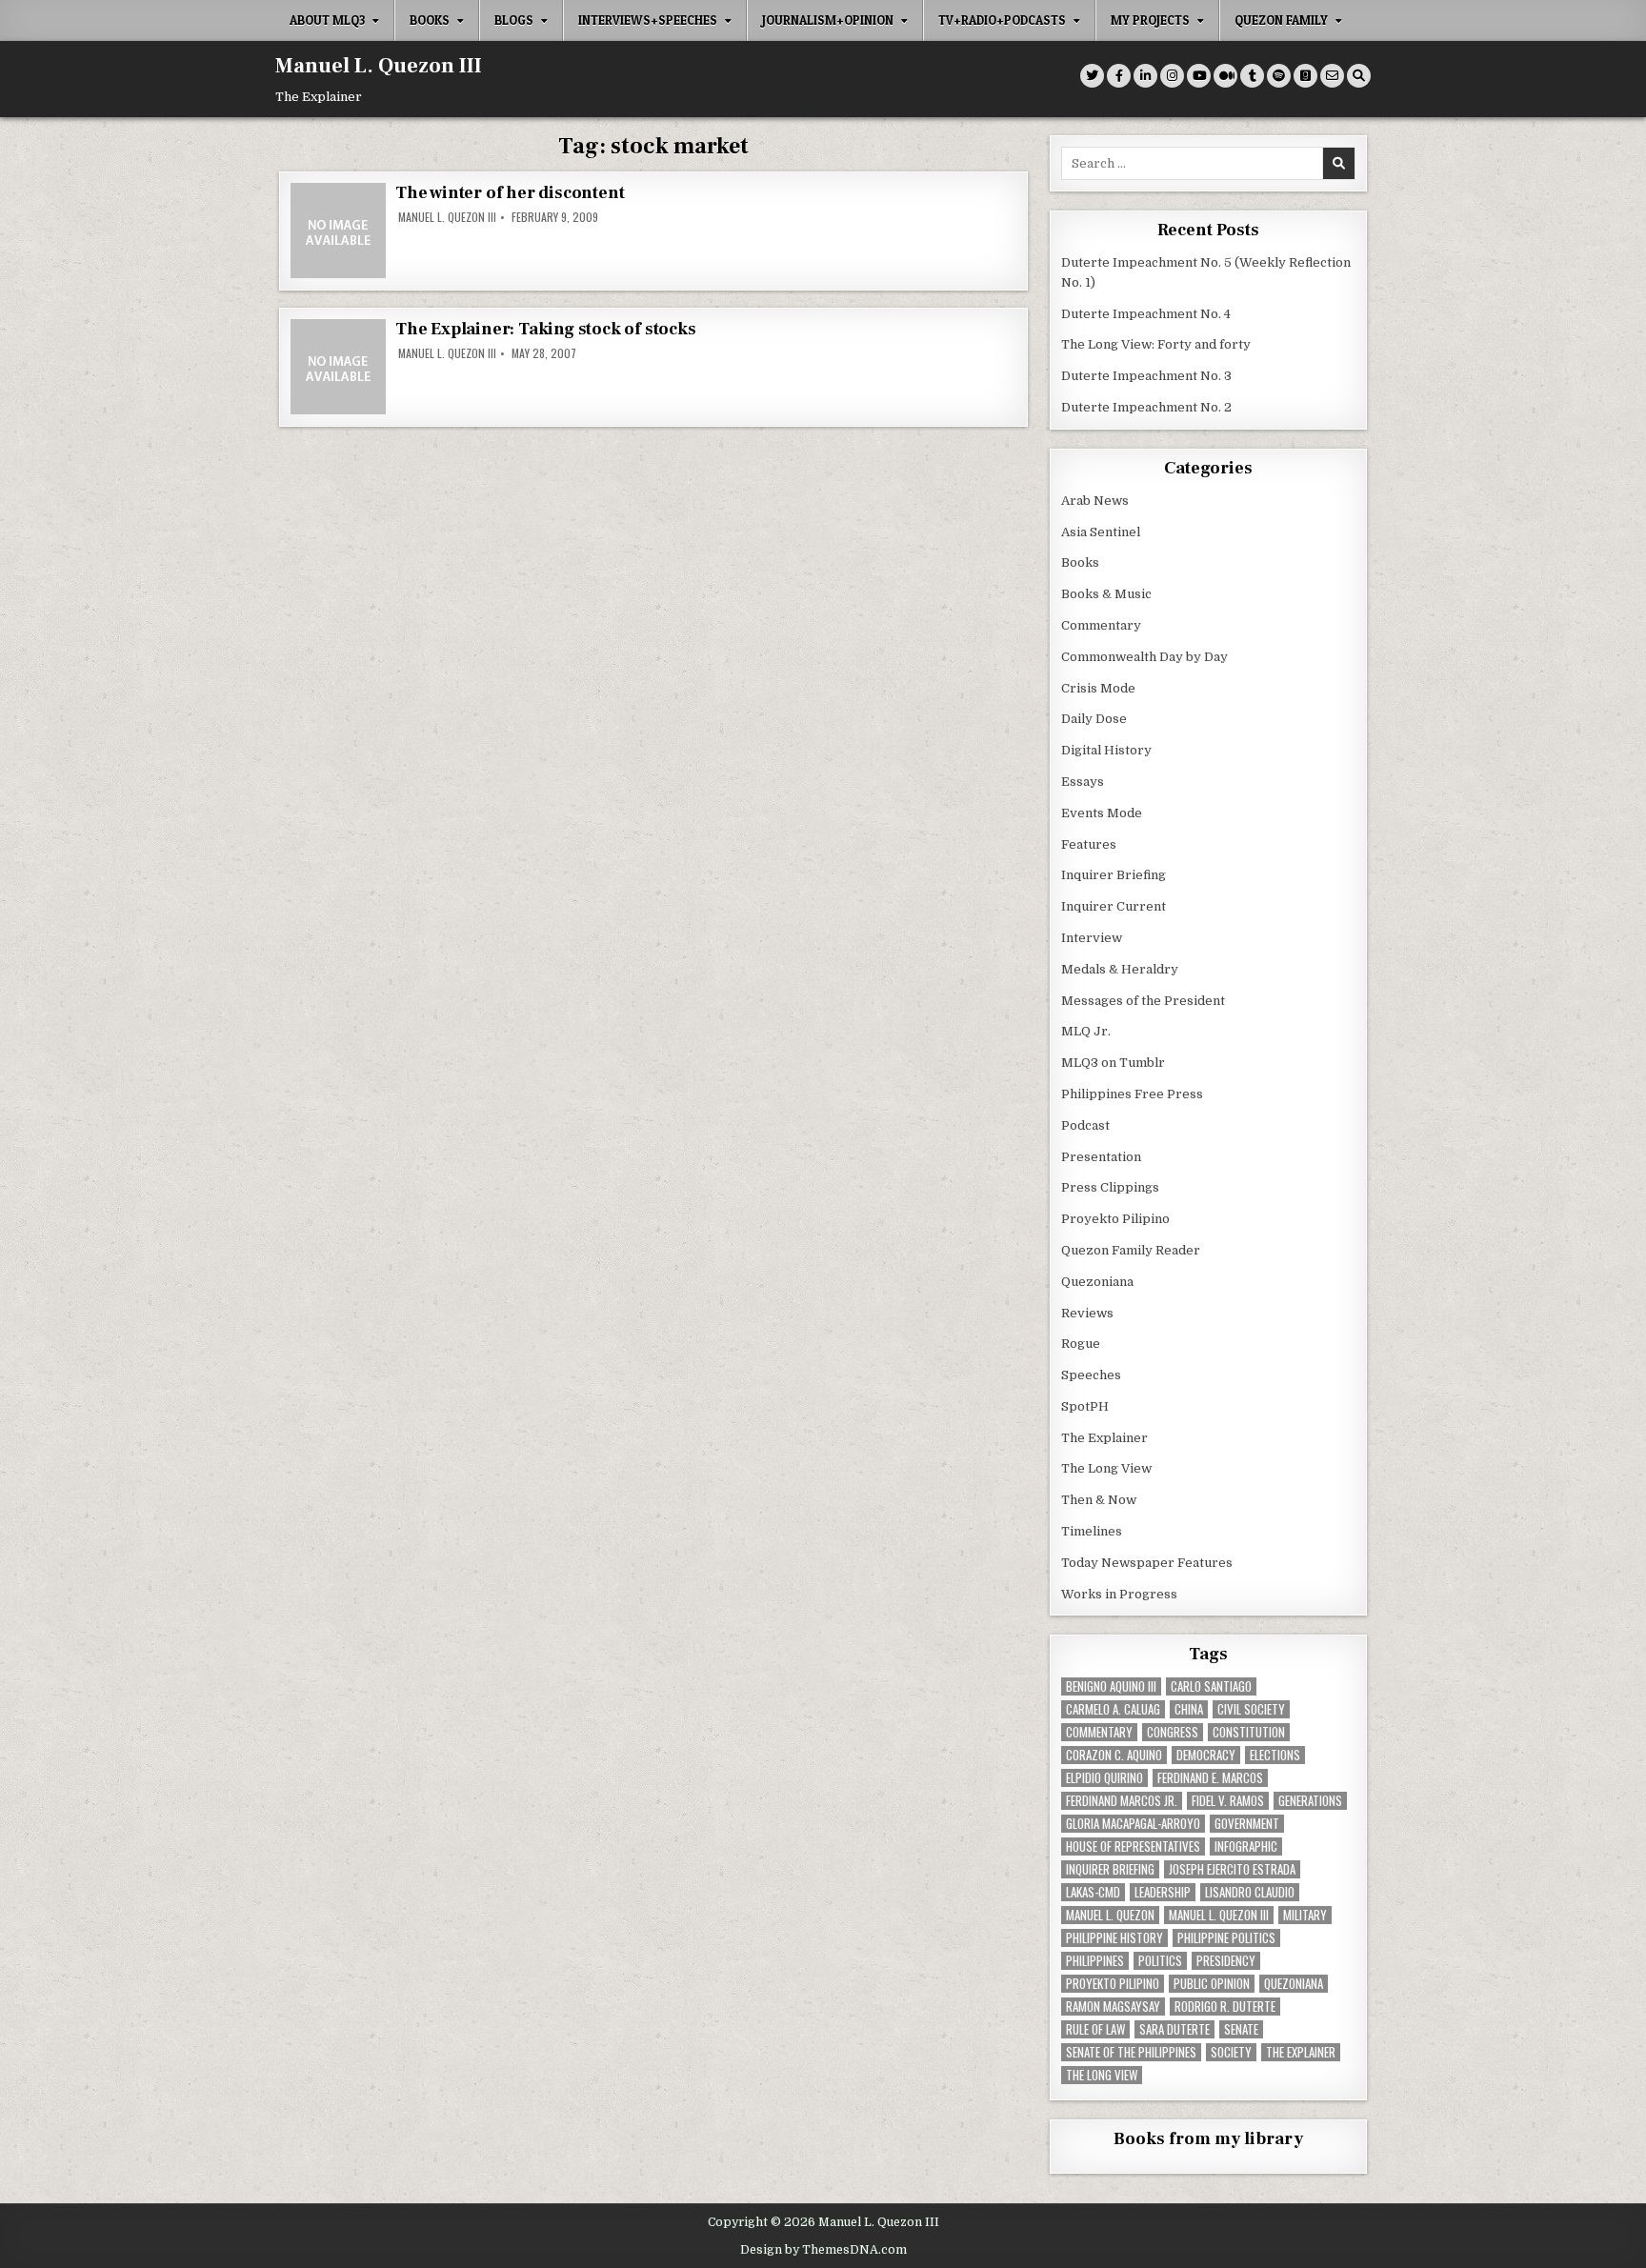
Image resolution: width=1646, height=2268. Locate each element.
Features (1089, 844)
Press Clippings (1110, 1187)
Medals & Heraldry (1120, 969)
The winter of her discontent (510, 193)
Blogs (514, 20)
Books (430, 20)
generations (1310, 1801)
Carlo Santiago (1211, 1686)
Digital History (1106, 750)
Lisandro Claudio (1250, 1892)
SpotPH (1085, 1406)
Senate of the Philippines (1131, 2052)
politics (1160, 1961)
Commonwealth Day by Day (1144, 657)
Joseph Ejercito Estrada (1232, 1869)
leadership (1163, 1892)
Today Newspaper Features (1147, 1563)
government (1247, 1824)
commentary (1099, 1732)
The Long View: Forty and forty (1156, 344)
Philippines (1095, 1961)
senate (1241, 2029)
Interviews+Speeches (648, 20)
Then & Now (1099, 1500)
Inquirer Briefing (1114, 875)
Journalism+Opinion (828, 20)
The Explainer (1104, 1438)
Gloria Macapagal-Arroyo (1133, 1824)
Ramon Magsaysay (1113, 2007)
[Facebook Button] (1119, 76)
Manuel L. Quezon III (379, 66)
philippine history (1114, 1938)
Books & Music (1106, 594)
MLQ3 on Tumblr (1113, 1063)
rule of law (1095, 2029)
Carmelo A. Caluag (1113, 1709)
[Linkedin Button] (1145, 76)
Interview (1092, 938)
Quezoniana (1097, 1282)
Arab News (1095, 501)
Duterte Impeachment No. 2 (1146, 407)
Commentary (1101, 625)
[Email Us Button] (1332, 76)
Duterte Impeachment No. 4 (1146, 314)
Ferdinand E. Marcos (1210, 1778)
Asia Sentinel (1101, 532)
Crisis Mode (1098, 688)
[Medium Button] (1225, 76)
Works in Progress (1119, 1594)
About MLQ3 (327, 20)
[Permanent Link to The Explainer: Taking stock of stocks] (338, 367)
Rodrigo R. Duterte (1225, 2007)
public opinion (1212, 1984)
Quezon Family (1281, 20)
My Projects (1150, 20)
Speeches (1091, 1375)
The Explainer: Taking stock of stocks (546, 329)
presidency (1226, 1961)
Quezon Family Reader (1131, 1250)
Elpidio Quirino (1104, 1778)
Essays (1083, 782)
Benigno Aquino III (1111, 1686)
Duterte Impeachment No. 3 (1146, 376)
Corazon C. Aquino (1114, 1755)
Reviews (1087, 1313)
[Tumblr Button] (1252, 76)
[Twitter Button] (1092, 76)
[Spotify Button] (1279, 76)
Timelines (1092, 1531)
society (1231, 2052)
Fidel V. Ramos (1228, 1801)
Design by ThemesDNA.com (823, 2250)
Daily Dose (1094, 719)
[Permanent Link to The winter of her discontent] (338, 231)
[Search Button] (1359, 76)
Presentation (1101, 1157)
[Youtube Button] (1199, 76)
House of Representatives (1133, 1847)
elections (1275, 1755)
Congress (1173, 1732)
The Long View (1106, 1468)
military (1305, 1915)
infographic (1246, 1847)
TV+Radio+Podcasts (1002, 20)
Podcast (1085, 1125)
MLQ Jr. (1086, 1031)
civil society (1251, 1709)
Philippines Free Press (1132, 1094)
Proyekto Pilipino (1115, 1219)
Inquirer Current (1114, 906)
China (1189, 1709)
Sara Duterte (1174, 2029)
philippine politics (1226, 1938)
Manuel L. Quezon (1110, 1915)
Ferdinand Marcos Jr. (1122, 1801)
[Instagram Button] (1172, 76)
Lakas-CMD (1093, 1892)
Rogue (1081, 1344)
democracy (1206, 1755)
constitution (1249, 1732)
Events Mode (1102, 813)
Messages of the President (1143, 1001)
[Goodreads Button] (1305, 76)
